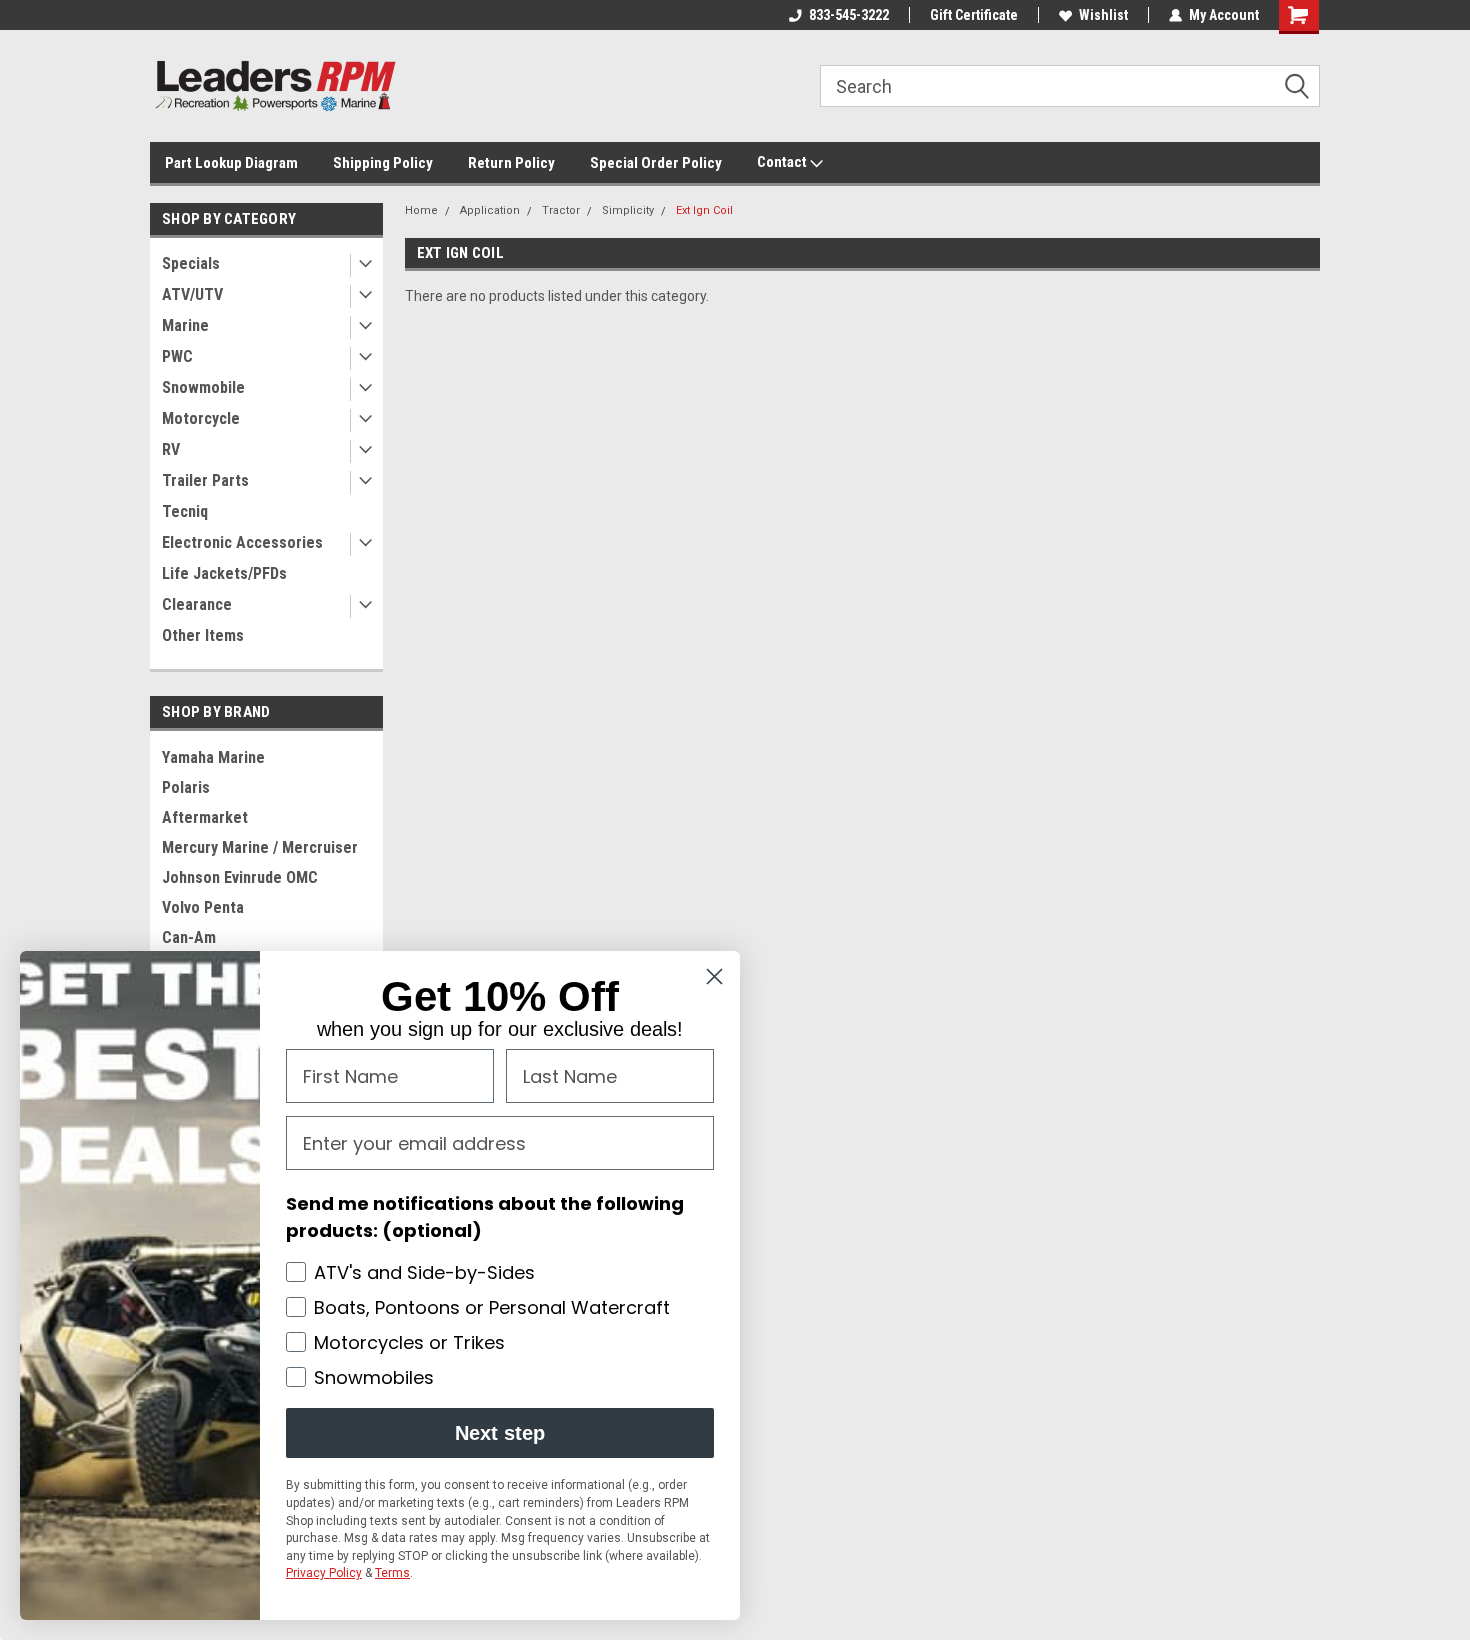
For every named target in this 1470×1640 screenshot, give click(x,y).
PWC (177, 356)
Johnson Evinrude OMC (240, 877)
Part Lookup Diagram (231, 163)
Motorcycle (201, 418)
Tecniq (185, 511)
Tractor (561, 210)
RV (171, 449)
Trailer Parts (205, 480)
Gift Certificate (974, 15)
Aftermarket (205, 817)
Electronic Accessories (242, 542)
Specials (191, 263)
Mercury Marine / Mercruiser (260, 847)
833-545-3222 (849, 15)
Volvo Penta (203, 907)
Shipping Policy (383, 163)
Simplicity (628, 210)
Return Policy (511, 163)
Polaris (186, 787)
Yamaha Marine (213, 757)
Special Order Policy (656, 163)
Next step (500, 1433)
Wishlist (1103, 15)
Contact (783, 162)
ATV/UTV (192, 294)
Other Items (203, 635)
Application (490, 210)
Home (421, 210)
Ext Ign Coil (704, 210)
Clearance (197, 604)
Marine (185, 325)
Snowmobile (203, 387)
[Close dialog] (714, 976)
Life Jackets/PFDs (224, 573)
